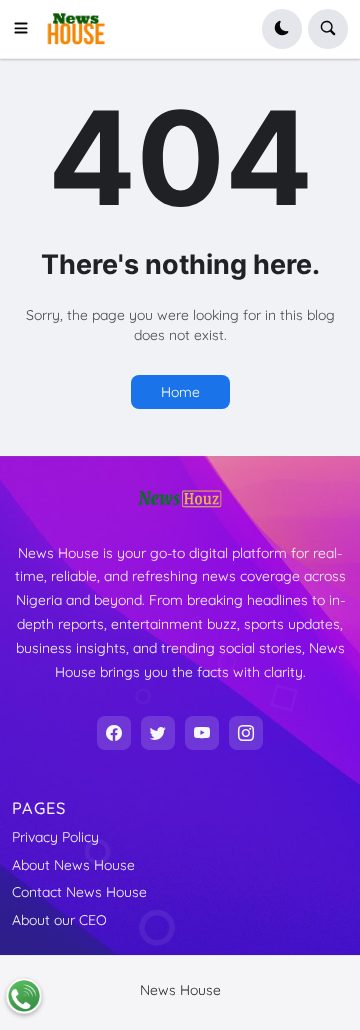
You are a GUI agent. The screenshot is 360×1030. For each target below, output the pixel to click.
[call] (24, 996)
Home (180, 392)
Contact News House (79, 892)
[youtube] (202, 733)
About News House (73, 865)
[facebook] (114, 733)
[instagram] (246, 733)
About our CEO (59, 920)
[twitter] (158, 733)
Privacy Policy (55, 837)
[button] (27, 29)
